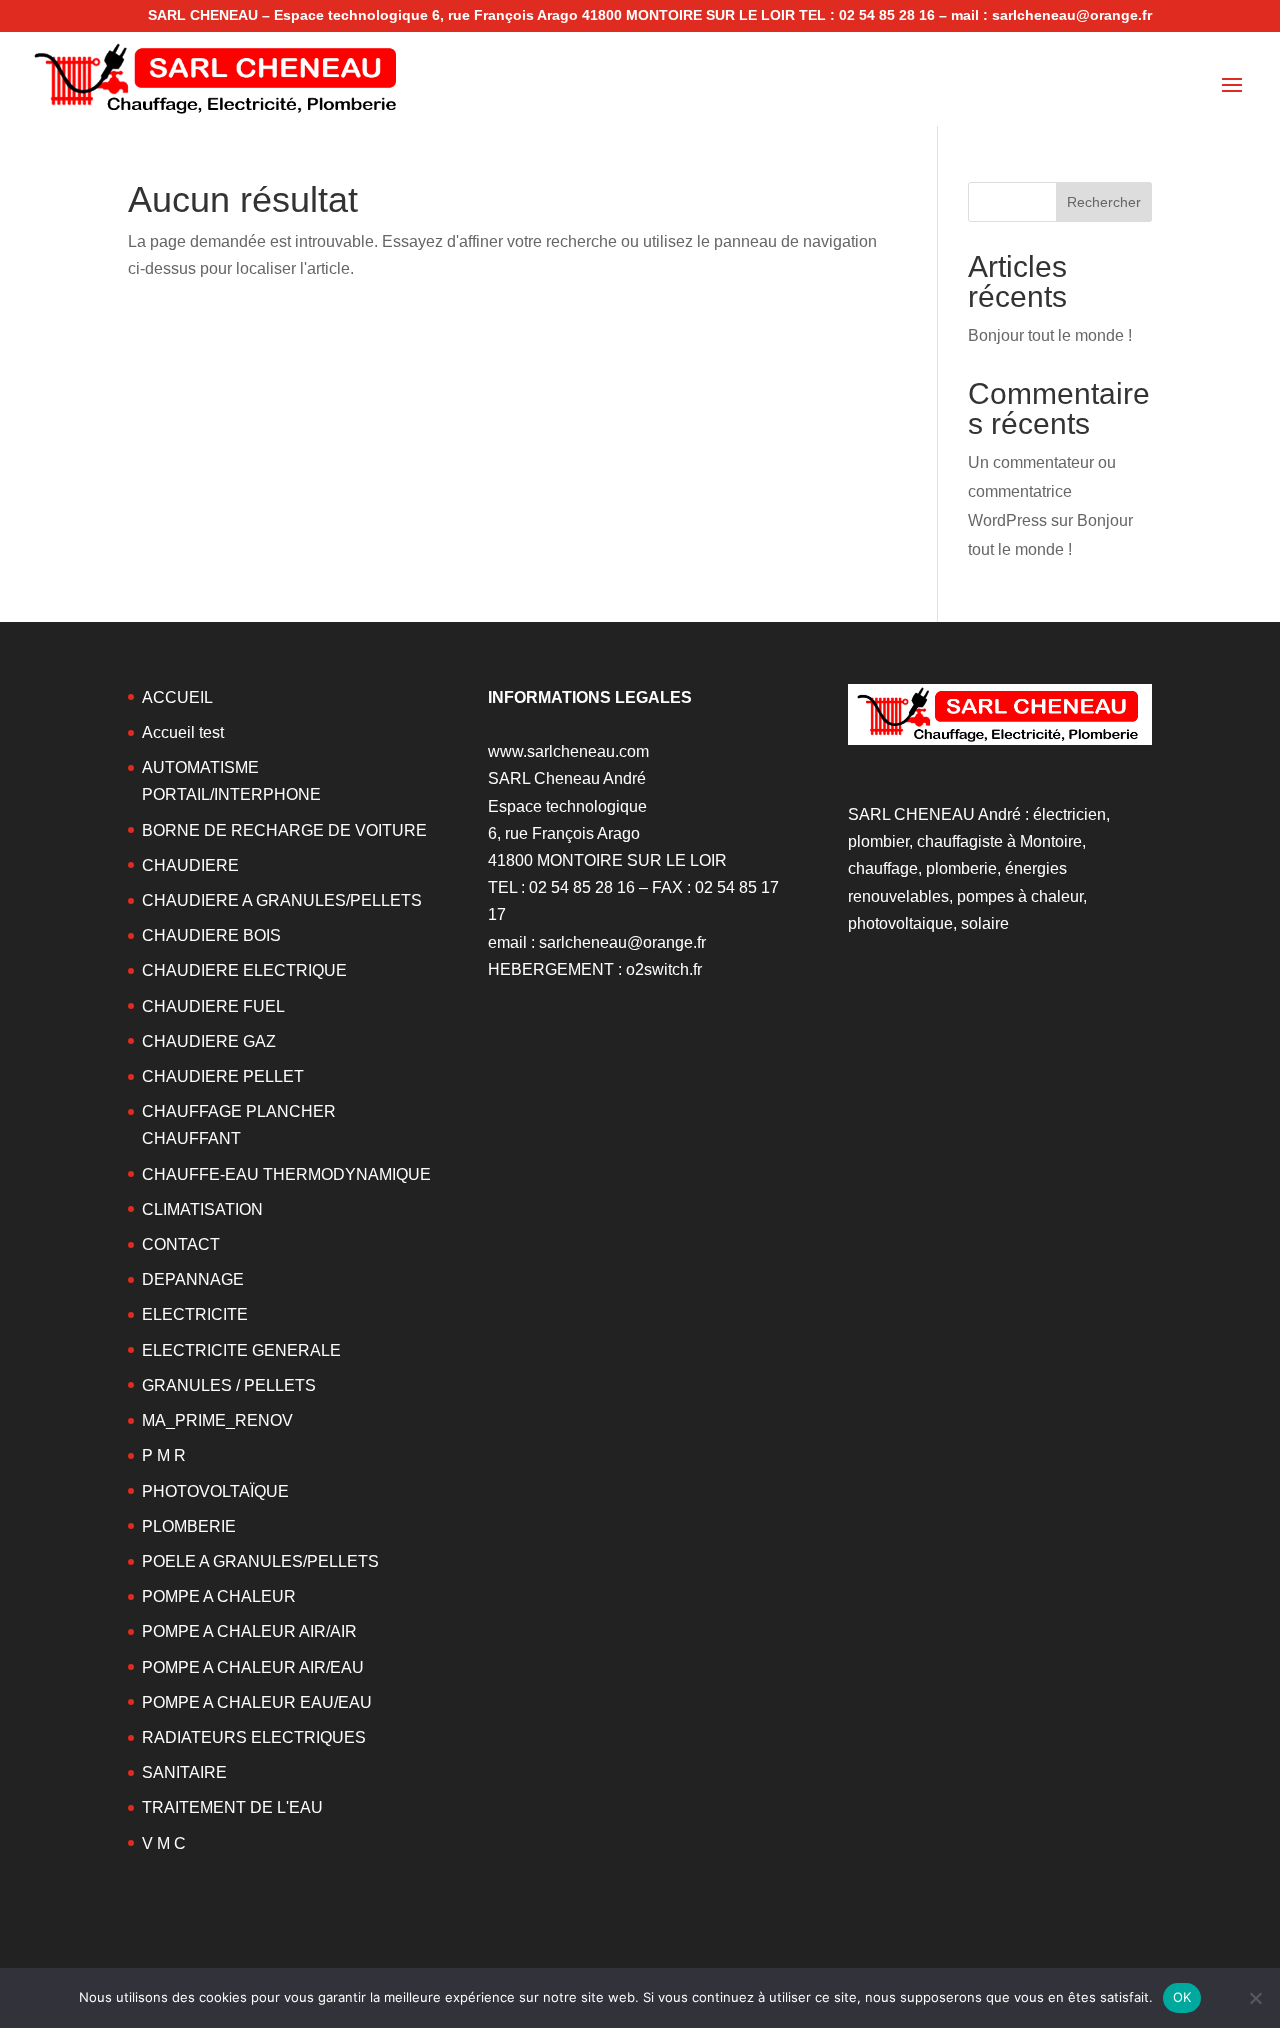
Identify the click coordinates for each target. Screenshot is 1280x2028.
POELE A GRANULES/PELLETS (260, 1561)
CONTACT (181, 1244)
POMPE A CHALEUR (219, 1596)
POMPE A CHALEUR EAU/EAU (257, 1702)
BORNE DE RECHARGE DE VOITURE (284, 830)
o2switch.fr (664, 969)
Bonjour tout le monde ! (1050, 335)
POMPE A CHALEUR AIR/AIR (249, 1631)
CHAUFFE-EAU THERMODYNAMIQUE (286, 1174)
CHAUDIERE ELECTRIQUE (244, 970)
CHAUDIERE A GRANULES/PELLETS (282, 900)
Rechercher (1104, 202)
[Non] (1255, 1998)
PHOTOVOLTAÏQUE (215, 1491)
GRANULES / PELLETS (229, 1385)
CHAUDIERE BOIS (211, 935)
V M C (164, 1843)
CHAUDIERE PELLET (223, 1076)
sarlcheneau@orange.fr (622, 942)
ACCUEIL (177, 697)
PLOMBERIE (189, 1526)
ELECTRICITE (195, 1314)
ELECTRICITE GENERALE (241, 1350)
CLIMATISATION (202, 1209)
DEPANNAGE (193, 1279)
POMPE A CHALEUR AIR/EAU (253, 1667)
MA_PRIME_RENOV (217, 1420)
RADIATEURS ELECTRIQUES (254, 1737)
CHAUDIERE (190, 865)
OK (1182, 1997)
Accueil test (183, 732)
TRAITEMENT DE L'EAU (232, 1807)
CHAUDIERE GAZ (209, 1041)
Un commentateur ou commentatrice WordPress (1042, 491)
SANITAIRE (184, 1772)
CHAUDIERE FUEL (213, 1006)
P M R (164, 1455)
